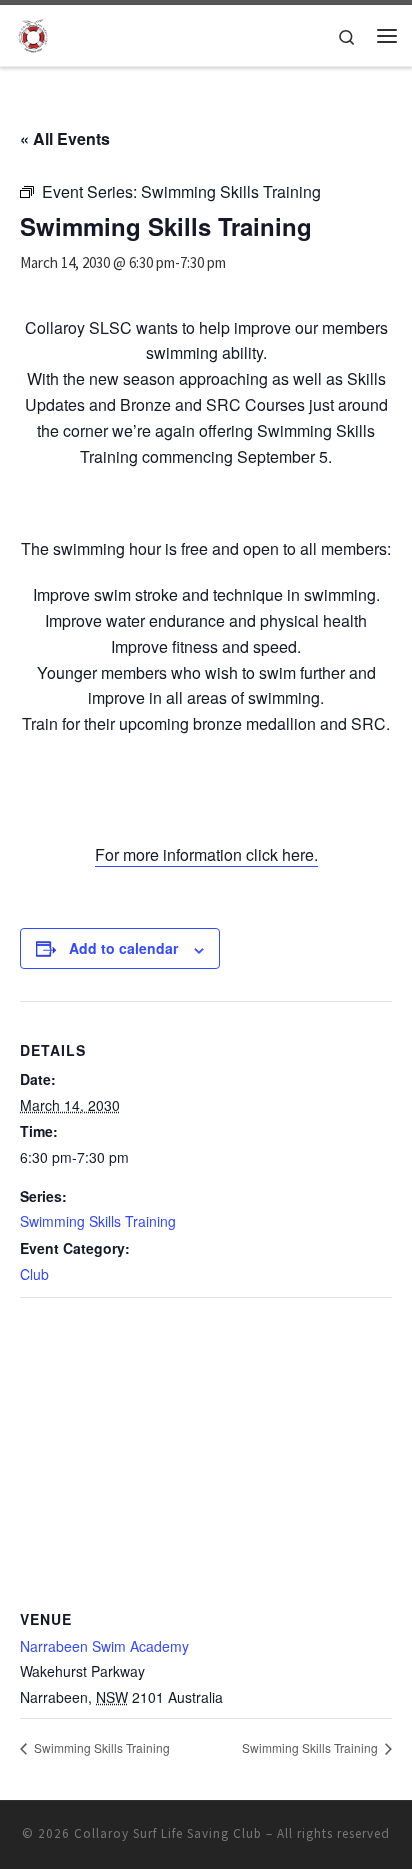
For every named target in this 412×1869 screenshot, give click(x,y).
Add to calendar (123, 948)
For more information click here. (206, 854)
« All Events (65, 138)
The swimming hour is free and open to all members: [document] (206, 548)
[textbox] (206, 764)
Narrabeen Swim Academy (104, 1646)
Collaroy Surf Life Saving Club (168, 1833)
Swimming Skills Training (98, 1221)
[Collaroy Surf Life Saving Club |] (33, 33)
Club (34, 1274)
